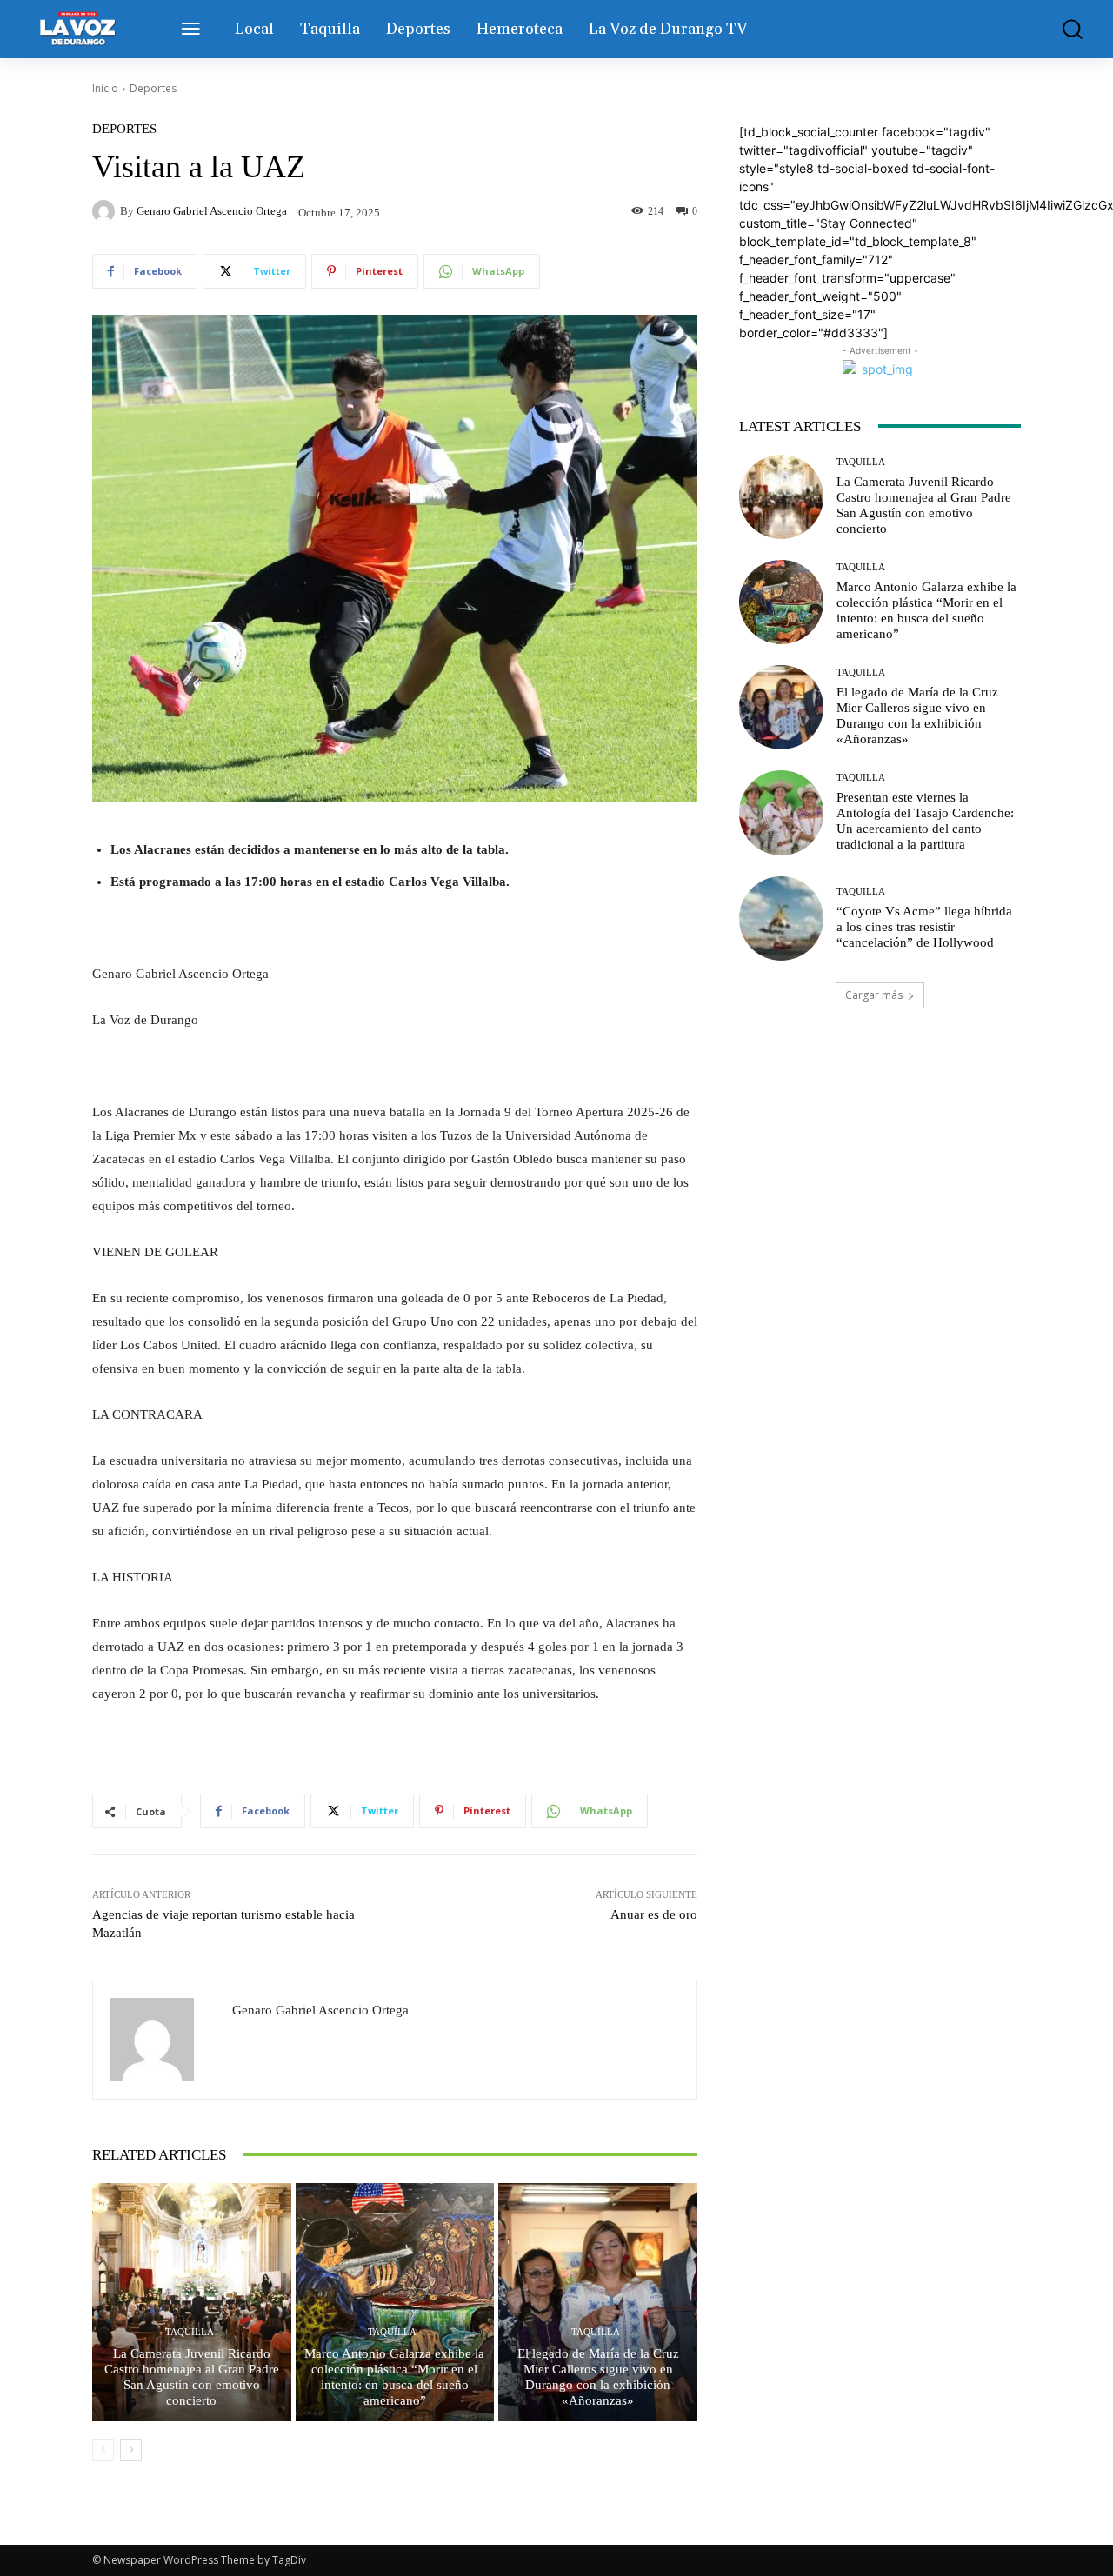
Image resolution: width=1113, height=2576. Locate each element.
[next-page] (131, 2450)
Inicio (105, 88)
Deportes (153, 88)
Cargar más (874, 995)
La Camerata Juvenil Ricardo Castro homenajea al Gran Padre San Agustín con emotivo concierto (192, 2377)
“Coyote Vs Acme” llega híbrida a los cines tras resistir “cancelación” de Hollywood (924, 927)
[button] (1064, 29)
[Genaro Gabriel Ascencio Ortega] (106, 211)
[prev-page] (103, 2450)
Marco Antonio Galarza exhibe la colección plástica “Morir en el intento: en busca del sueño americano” (394, 2377)
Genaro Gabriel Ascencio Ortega (212, 211)
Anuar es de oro (654, 1914)
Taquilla (190, 2332)
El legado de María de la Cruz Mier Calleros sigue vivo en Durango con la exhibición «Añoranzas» (598, 2377)
